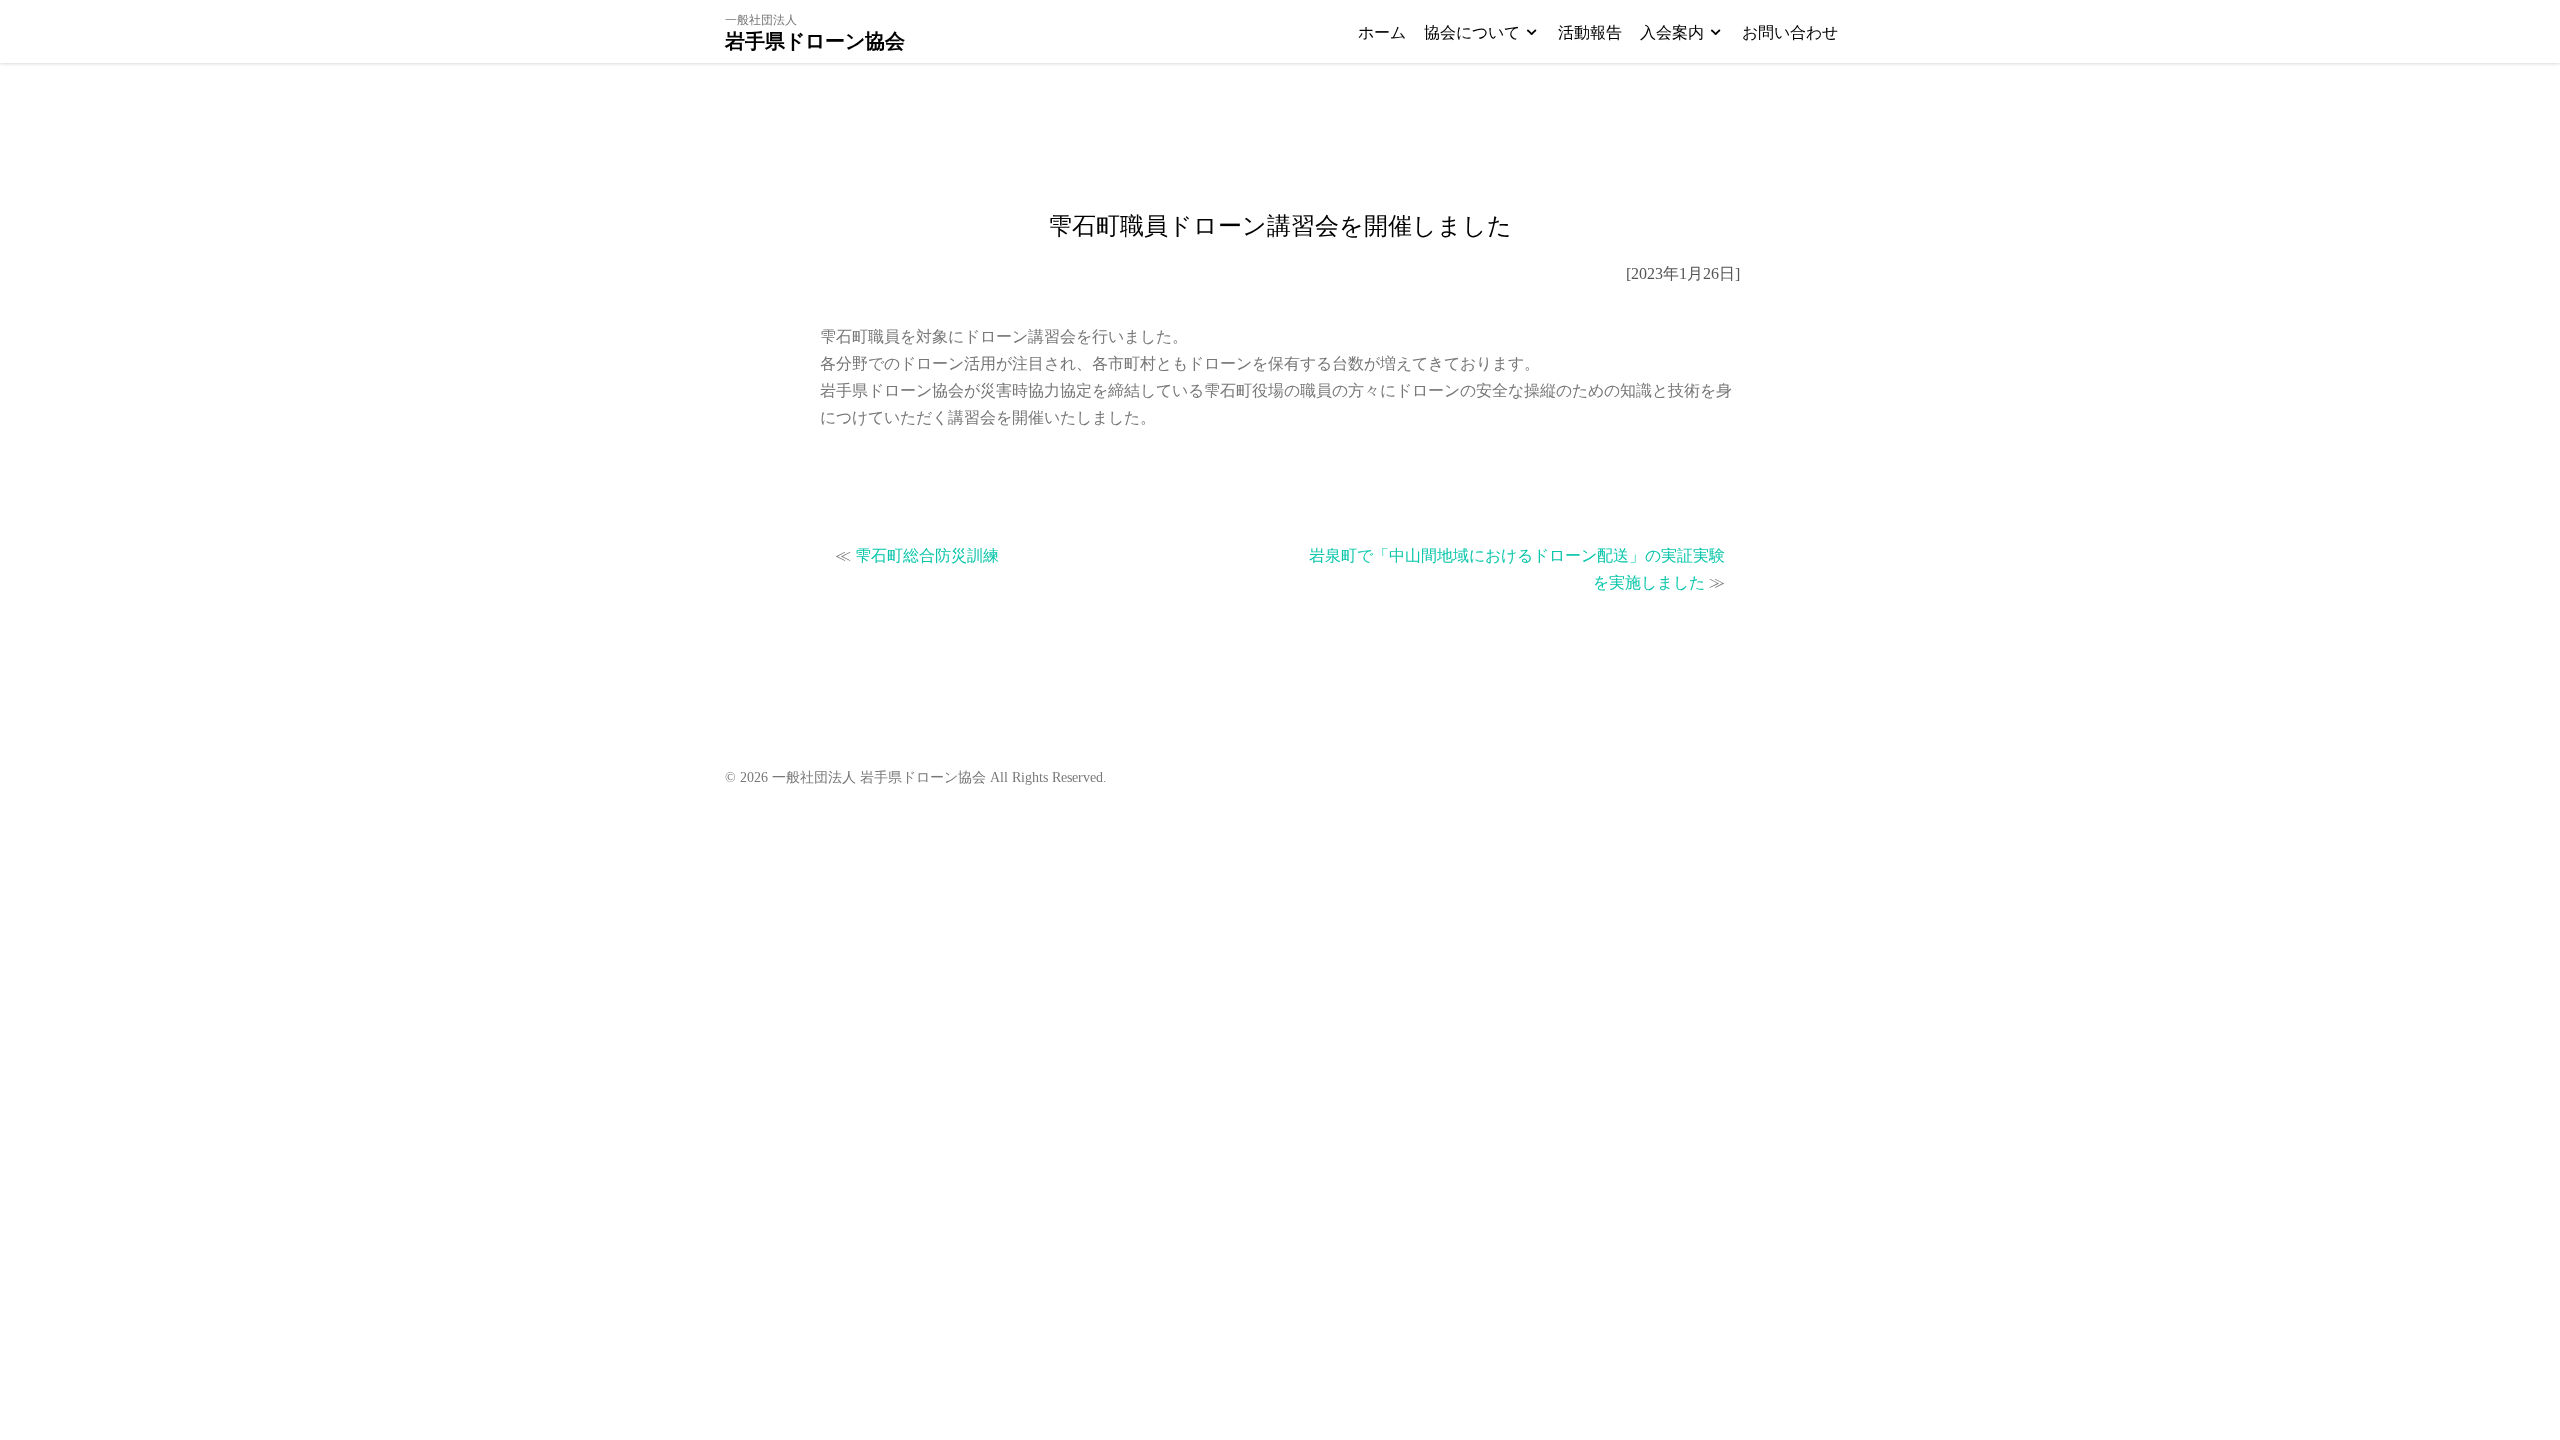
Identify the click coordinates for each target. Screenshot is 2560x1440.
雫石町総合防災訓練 (927, 555)
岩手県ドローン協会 (815, 41)
